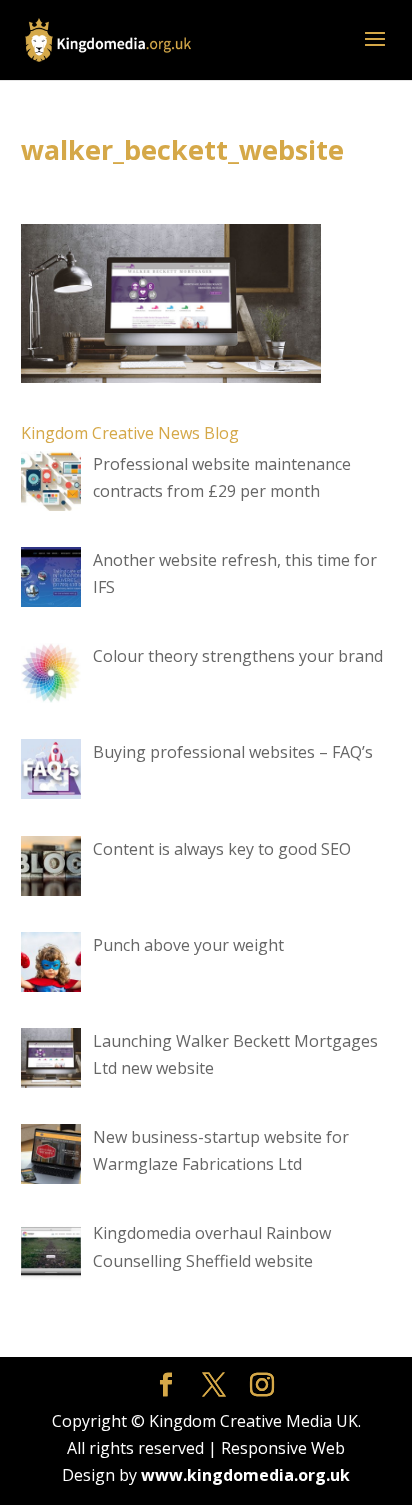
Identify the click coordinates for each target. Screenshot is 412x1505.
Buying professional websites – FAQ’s (233, 752)
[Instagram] (262, 1385)
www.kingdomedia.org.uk (245, 1475)
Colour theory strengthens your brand (238, 656)
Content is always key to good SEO (222, 849)
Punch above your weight (188, 945)
